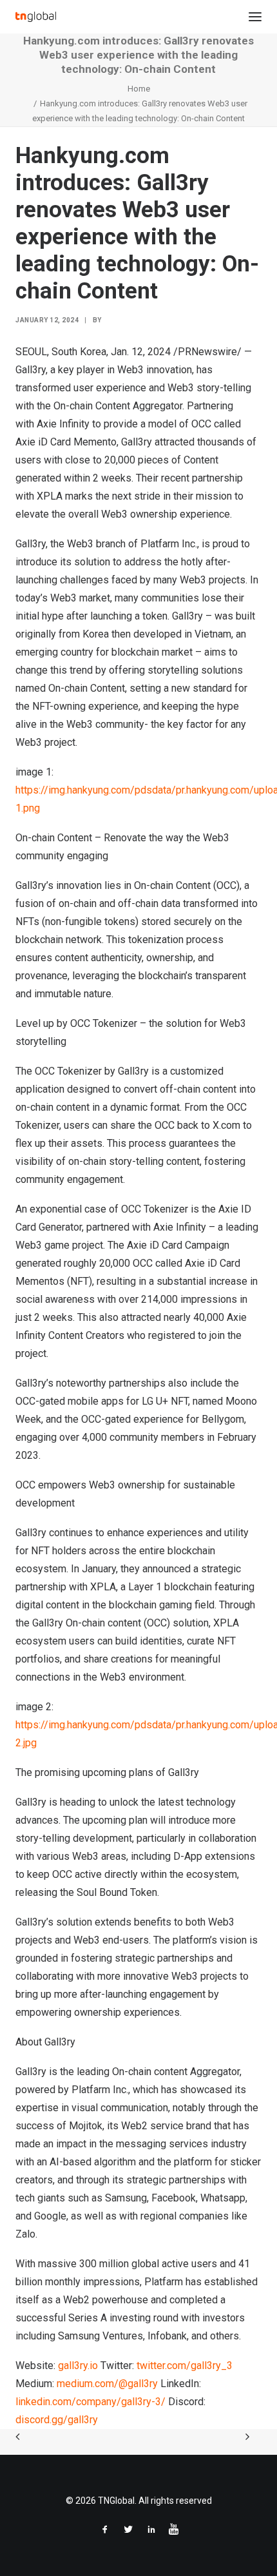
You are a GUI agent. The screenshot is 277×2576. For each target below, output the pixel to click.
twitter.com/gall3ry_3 (185, 2366)
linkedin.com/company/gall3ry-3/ (91, 2402)
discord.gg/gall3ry (57, 2420)
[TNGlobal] (36, 17)
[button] (255, 17)
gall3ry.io (78, 2366)
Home (139, 89)
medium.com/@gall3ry (107, 2384)
